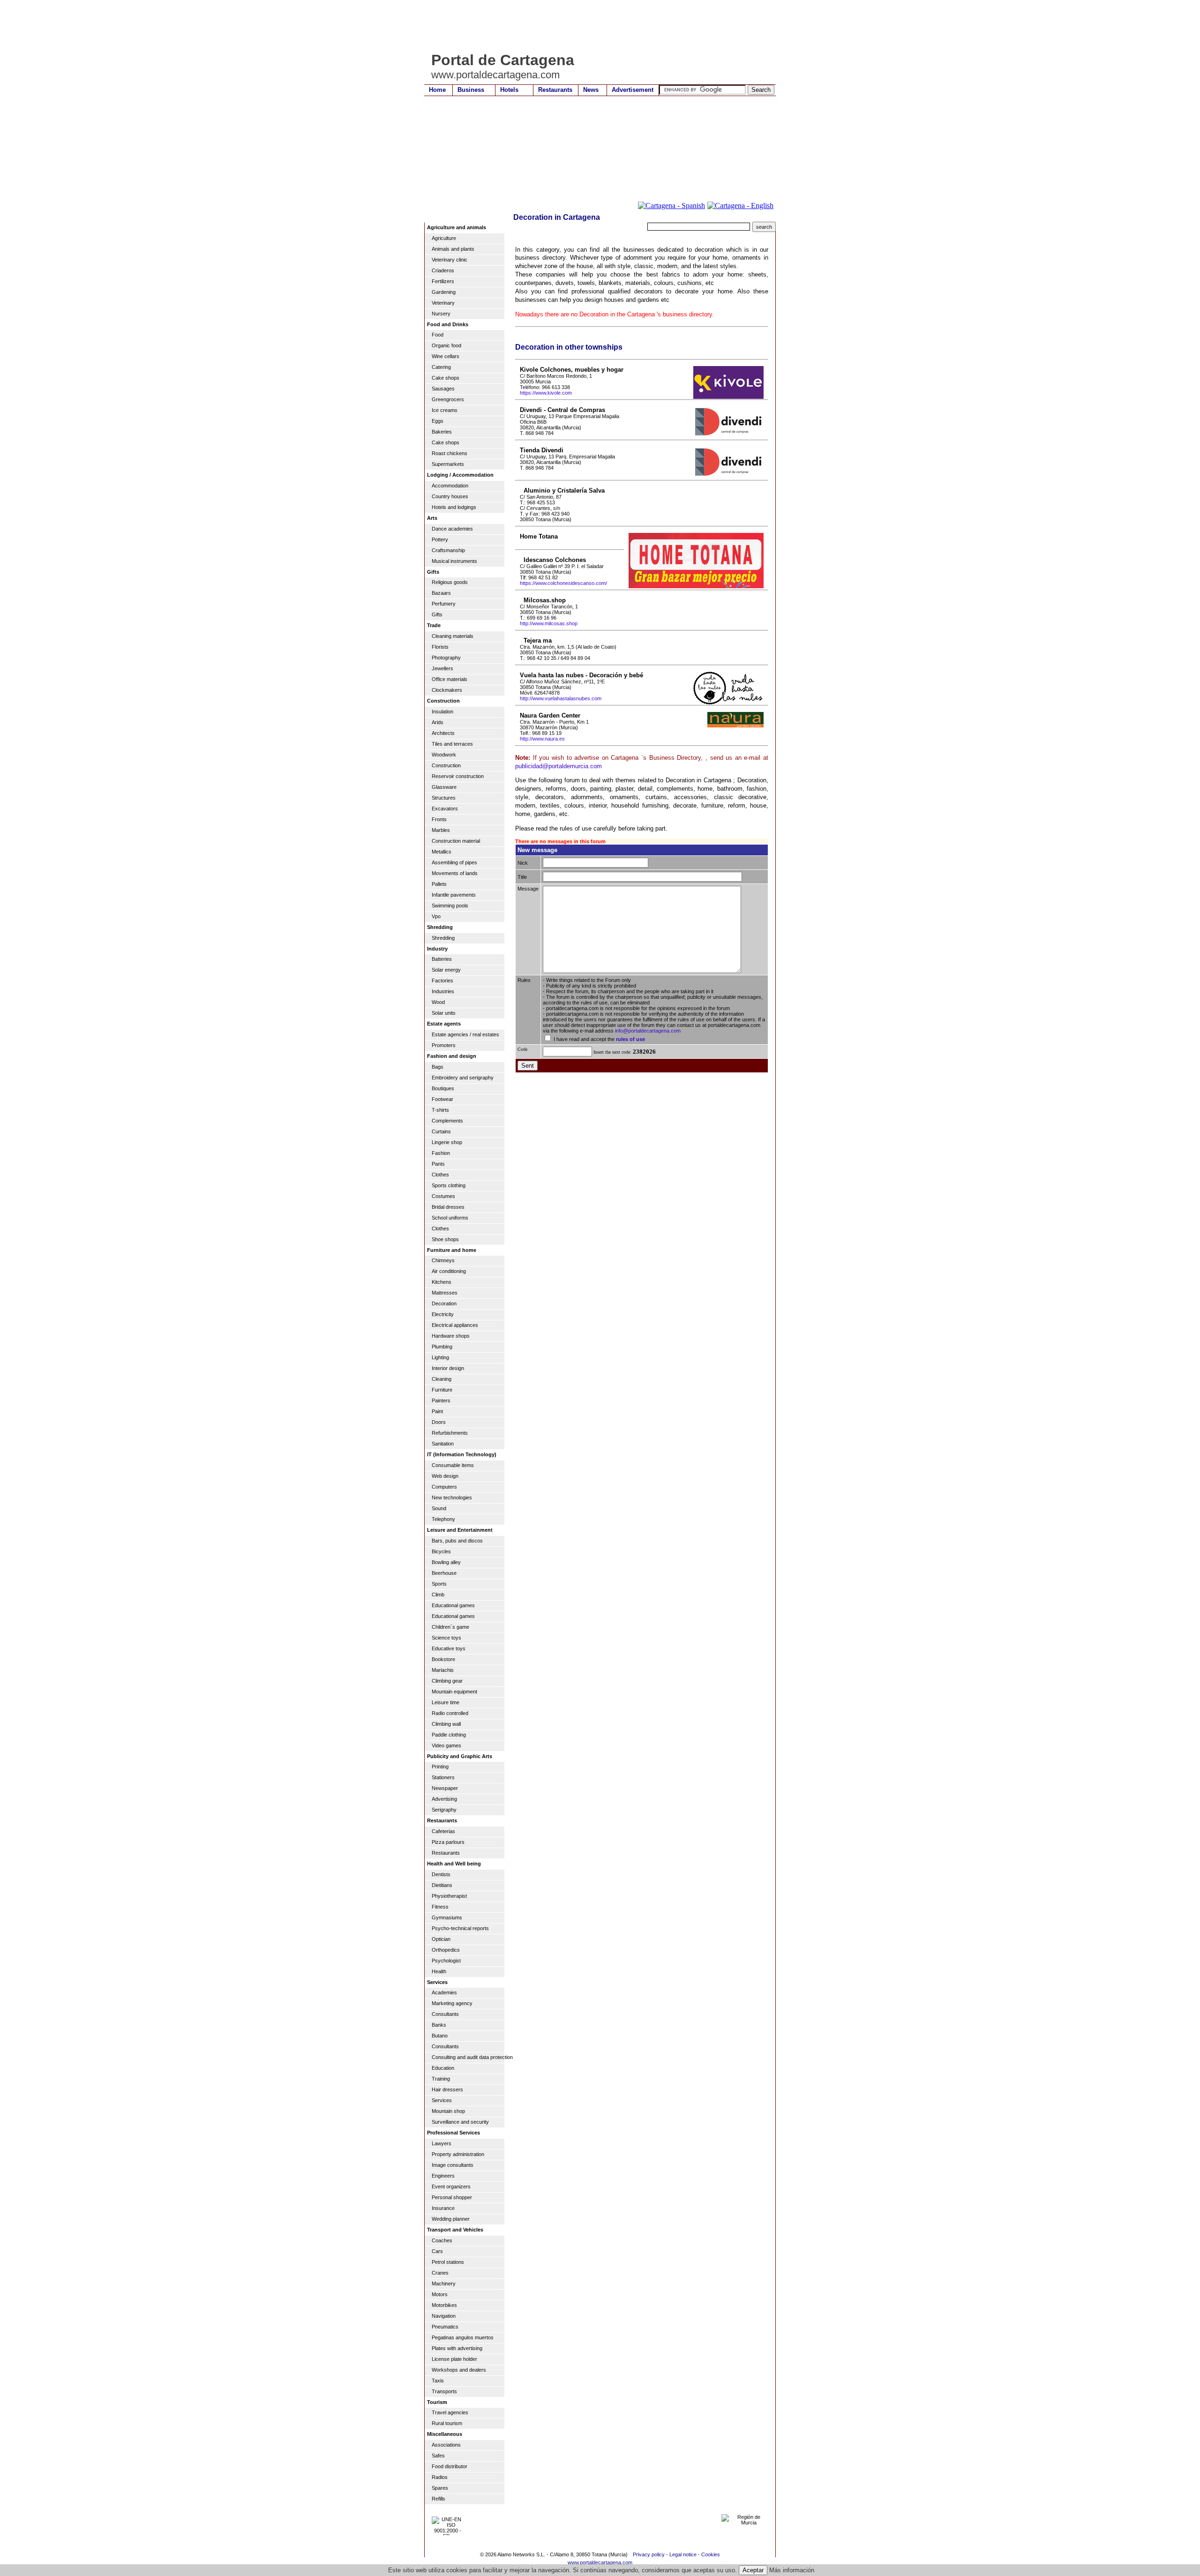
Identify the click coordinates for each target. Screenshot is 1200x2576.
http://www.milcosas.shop (549, 623)
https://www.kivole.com (546, 393)
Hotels (509, 90)
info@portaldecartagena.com (648, 1031)
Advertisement (633, 90)
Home (437, 90)
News (591, 90)
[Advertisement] (595, 26)
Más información (792, 2570)
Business (471, 90)
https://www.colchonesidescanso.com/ (563, 583)
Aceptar (753, 2570)
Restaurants (555, 90)
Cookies (711, 2554)
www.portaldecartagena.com (600, 2562)
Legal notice (683, 2554)
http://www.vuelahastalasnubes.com (561, 698)
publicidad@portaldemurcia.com (559, 766)
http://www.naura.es (542, 739)
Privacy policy (649, 2554)
